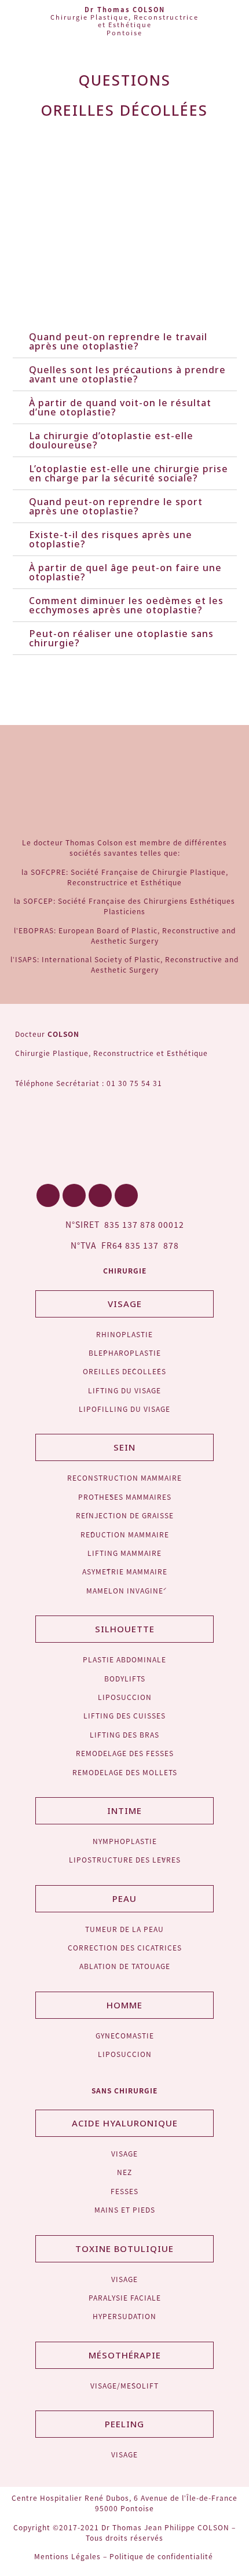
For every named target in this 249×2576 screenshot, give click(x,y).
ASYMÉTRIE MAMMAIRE (125, 1571)
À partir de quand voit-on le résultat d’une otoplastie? (120, 407)
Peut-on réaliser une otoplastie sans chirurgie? (121, 638)
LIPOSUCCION (125, 1697)
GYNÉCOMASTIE (125, 2035)
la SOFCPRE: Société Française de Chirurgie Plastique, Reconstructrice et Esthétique (125, 877)
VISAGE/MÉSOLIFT (124, 2385)
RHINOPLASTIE (124, 1334)
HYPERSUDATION (124, 2316)
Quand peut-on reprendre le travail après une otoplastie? (118, 341)
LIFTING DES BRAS (124, 1734)
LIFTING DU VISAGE (124, 1390)
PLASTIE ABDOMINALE (124, 1659)
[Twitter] (74, 1195)
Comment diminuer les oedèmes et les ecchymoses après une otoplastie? (126, 605)
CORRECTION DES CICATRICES (125, 1947)
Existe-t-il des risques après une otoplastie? (111, 539)
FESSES (124, 2191)
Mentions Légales (67, 2556)
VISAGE (124, 2153)
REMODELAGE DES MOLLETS (125, 1772)
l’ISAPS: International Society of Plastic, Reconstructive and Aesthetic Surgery (124, 964)
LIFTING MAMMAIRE (124, 1553)
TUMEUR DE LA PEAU (124, 1929)
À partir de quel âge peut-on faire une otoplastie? (125, 572)
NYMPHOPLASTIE (125, 1841)
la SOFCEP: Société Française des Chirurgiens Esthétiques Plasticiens (124, 906)
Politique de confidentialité (162, 2556)
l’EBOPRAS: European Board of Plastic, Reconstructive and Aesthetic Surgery (125, 935)
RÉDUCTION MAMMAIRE (125, 1534)
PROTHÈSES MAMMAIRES (125, 1497)
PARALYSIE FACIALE (125, 2297)
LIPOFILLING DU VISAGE (124, 1409)
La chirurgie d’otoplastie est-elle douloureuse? (111, 440)
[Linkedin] (100, 1195)
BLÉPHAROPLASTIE (125, 1353)
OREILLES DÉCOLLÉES (124, 1371)
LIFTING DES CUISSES (124, 1715)
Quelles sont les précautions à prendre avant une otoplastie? (127, 374)
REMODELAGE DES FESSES (125, 1753)
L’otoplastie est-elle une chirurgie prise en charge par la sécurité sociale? (129, 473)
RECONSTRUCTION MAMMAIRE (124, 1477)
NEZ (124, 2172)
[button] (235, 23)
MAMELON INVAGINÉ (125, 1590)
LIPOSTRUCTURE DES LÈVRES (125, 1859)
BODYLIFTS (125, 1678)
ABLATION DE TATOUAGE (125, 1966)
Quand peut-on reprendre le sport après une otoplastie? (116, 506)
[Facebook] (48, 1195)
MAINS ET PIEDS (125, 2209)
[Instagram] (126, 1195)
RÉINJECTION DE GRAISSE (125, 1515)
